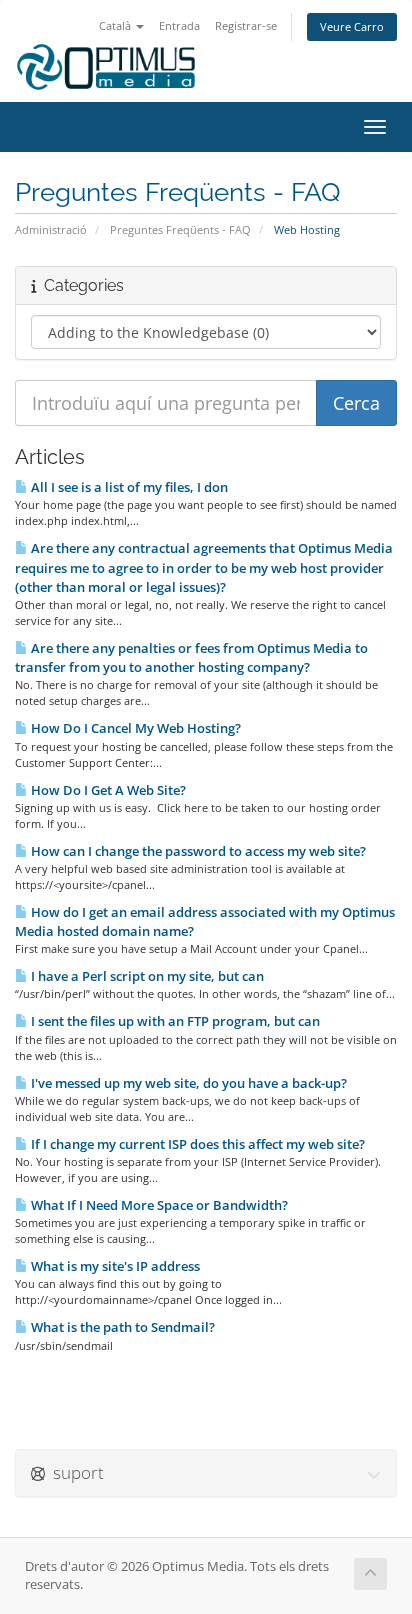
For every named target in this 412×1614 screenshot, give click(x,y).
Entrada (179, 25)
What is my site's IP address (114, 1266)
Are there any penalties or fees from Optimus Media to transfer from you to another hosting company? (191, 657)
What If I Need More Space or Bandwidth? (158, 1205)
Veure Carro (352, 26)
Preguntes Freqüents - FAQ (180, 229)
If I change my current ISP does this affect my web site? (196, 1144)
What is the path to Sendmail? (121, 1327)
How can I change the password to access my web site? (197, 851)
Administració (51, 229)
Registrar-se (246, 25)
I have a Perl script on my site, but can (146, 976)
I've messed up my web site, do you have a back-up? (187, 1083)
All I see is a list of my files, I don (128, 487)
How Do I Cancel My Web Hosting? (134, 728)
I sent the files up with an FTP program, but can (174, 1021)
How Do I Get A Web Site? (107, 790)
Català (116, 25)
